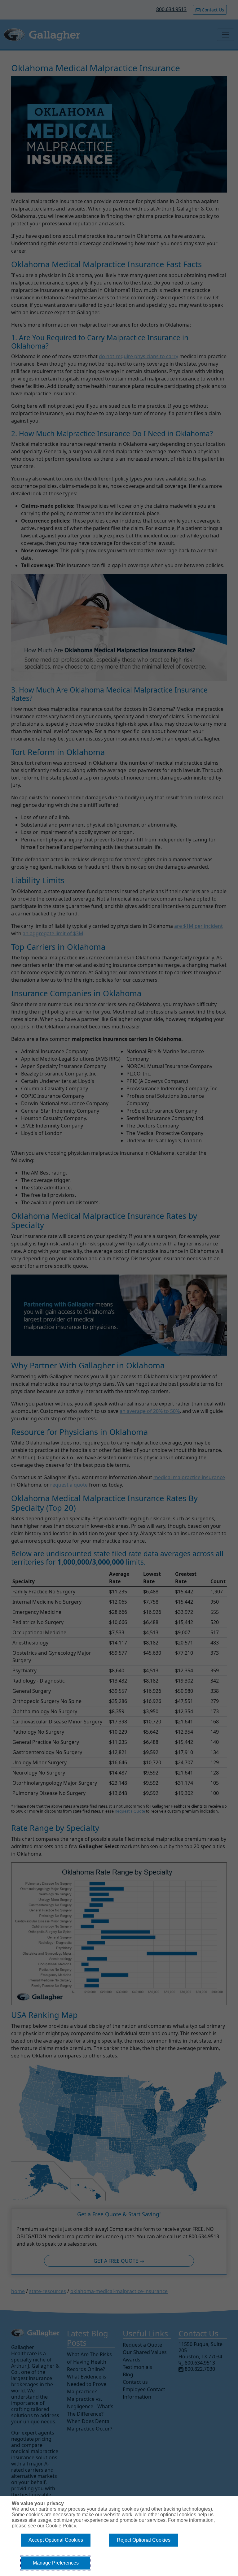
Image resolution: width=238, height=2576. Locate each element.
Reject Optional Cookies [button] (144, 2540)
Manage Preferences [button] (56, 2563)
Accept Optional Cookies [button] (56, 2540)
